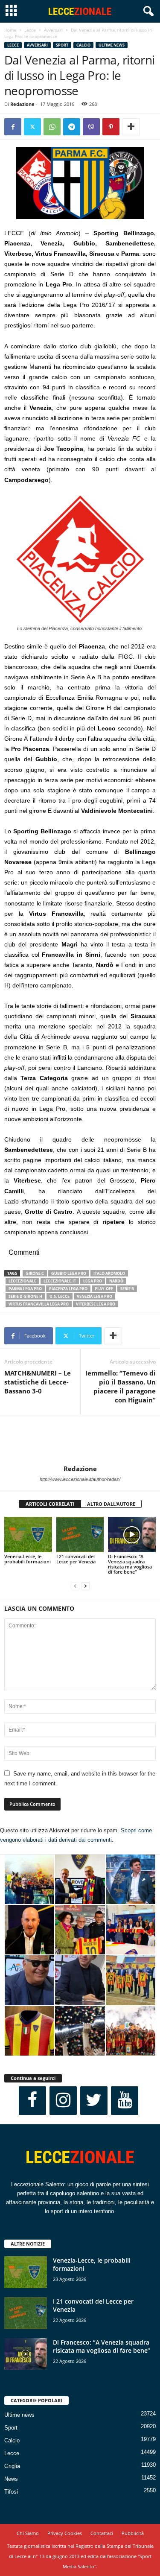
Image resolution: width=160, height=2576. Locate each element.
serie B (127, 1289)
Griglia (12, 2466)
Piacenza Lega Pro (68, 1289)
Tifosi (11, 2492)
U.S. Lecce (60, 1296)
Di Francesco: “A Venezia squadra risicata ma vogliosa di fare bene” (130, 1564)
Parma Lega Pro (25, 1289)
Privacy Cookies (65, 2533)
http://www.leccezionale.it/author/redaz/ (80, 1479)
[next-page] (85, 1586)
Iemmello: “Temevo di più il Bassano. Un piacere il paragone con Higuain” (121, 1386)
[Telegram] (72, 127)
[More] (131, 127)
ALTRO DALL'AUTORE (111, 1504)
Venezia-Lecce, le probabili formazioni (28, 1559)
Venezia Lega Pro (95, 1296)
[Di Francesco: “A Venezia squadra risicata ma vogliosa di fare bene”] (132, 1535)
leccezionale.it (60, 1281)
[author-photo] (80, 1440)
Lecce (30, 30)
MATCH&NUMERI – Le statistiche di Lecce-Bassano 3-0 (38, 1382)
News (11, 2479)
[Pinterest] (111, 127)
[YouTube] (125, 2101)
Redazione (22, 104)
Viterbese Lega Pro (96, 1304)
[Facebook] (13, 127)
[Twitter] (32, 127)
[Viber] (91, 127)
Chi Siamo (28, 2533)
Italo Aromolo (109, 1273)
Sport (62, 45)
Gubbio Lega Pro (69, 1273)
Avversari (53, 30)
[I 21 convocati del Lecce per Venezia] (80, 1535)
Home (10, 30)
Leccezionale (22, 1281)
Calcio (83, 45)
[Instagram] (63, 2101)
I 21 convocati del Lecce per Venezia (76, 1559)
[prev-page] (75, 1586)
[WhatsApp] (52, 127)
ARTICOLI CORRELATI (50, 1504)
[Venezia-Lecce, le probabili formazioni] (28, 1535)
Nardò (116, 1281)
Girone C (35, 1273)
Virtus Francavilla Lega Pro (39, 1304)
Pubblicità (133, 2533)
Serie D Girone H (25, 1296)
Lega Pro (93, 1281)
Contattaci (102, 2533)
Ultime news (112, 45)
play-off (104, 1289)
